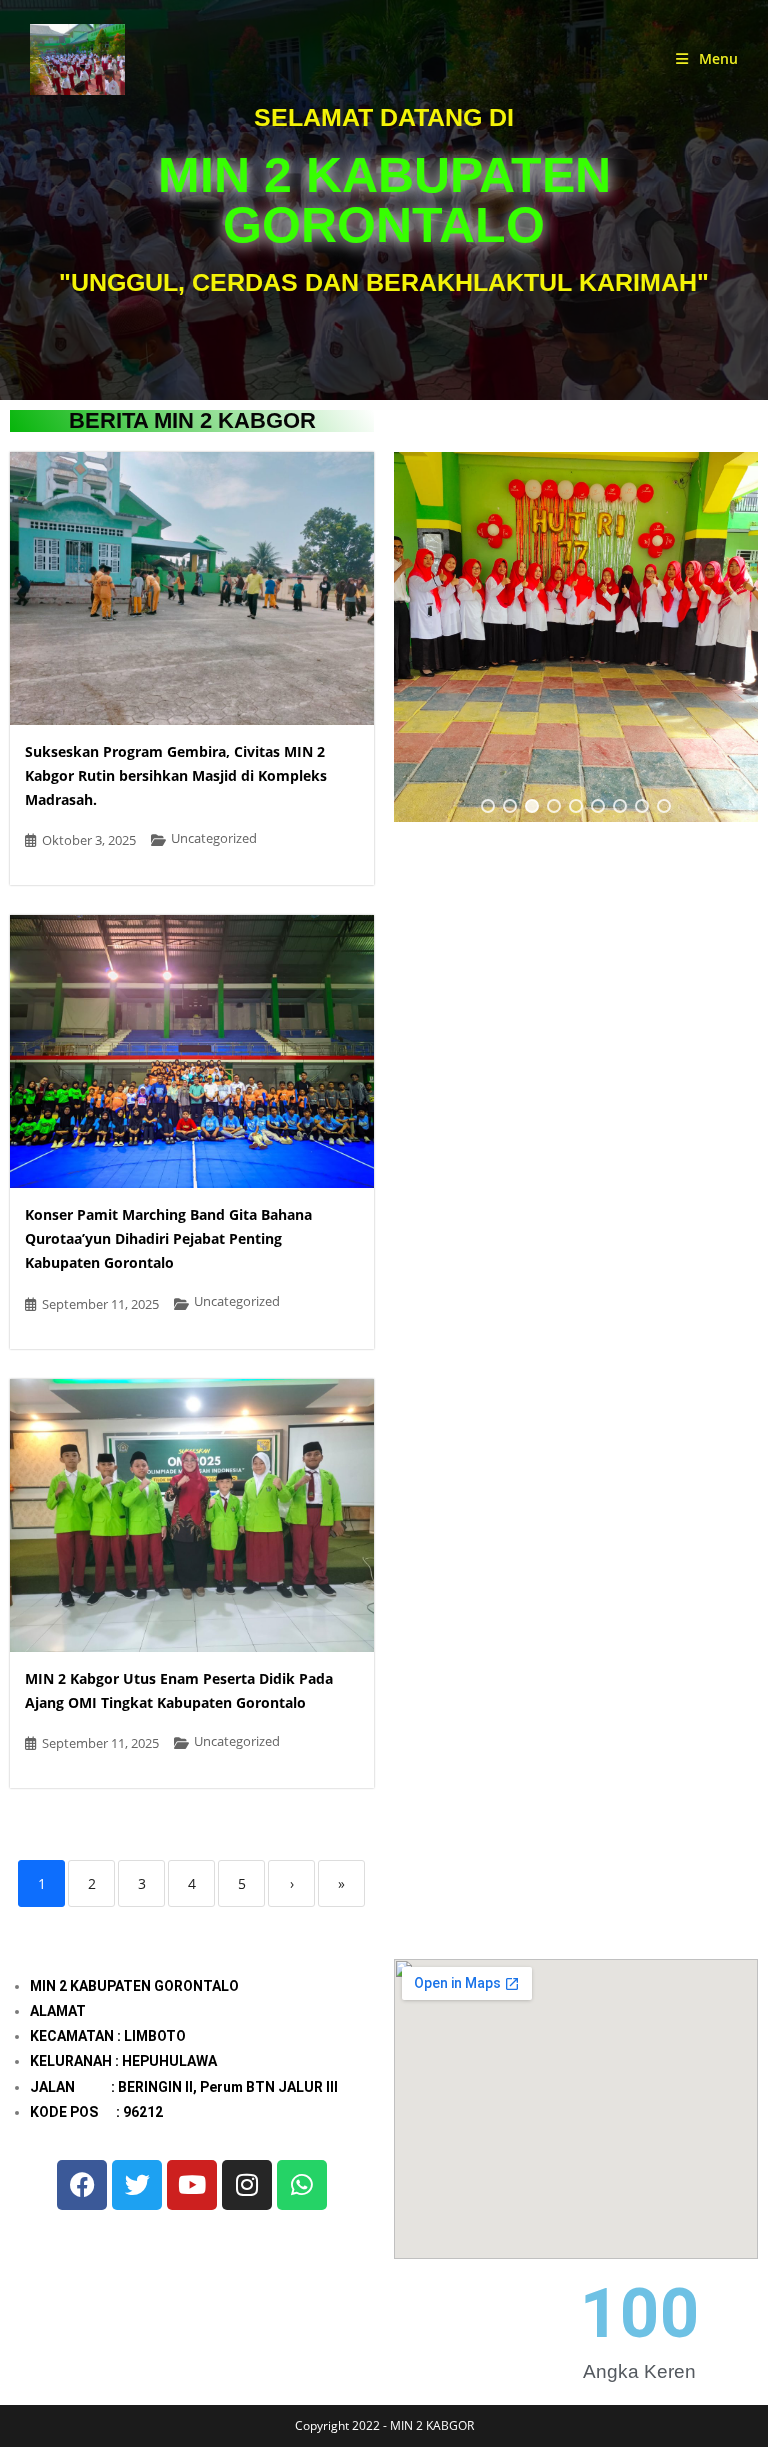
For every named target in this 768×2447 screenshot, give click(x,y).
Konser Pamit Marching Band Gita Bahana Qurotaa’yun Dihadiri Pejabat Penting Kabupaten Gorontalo (168, 1238)
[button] (488, 806)
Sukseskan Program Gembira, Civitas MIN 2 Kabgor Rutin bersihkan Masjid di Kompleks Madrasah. (176, 775)
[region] (576, 637)
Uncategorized (214, 838)
